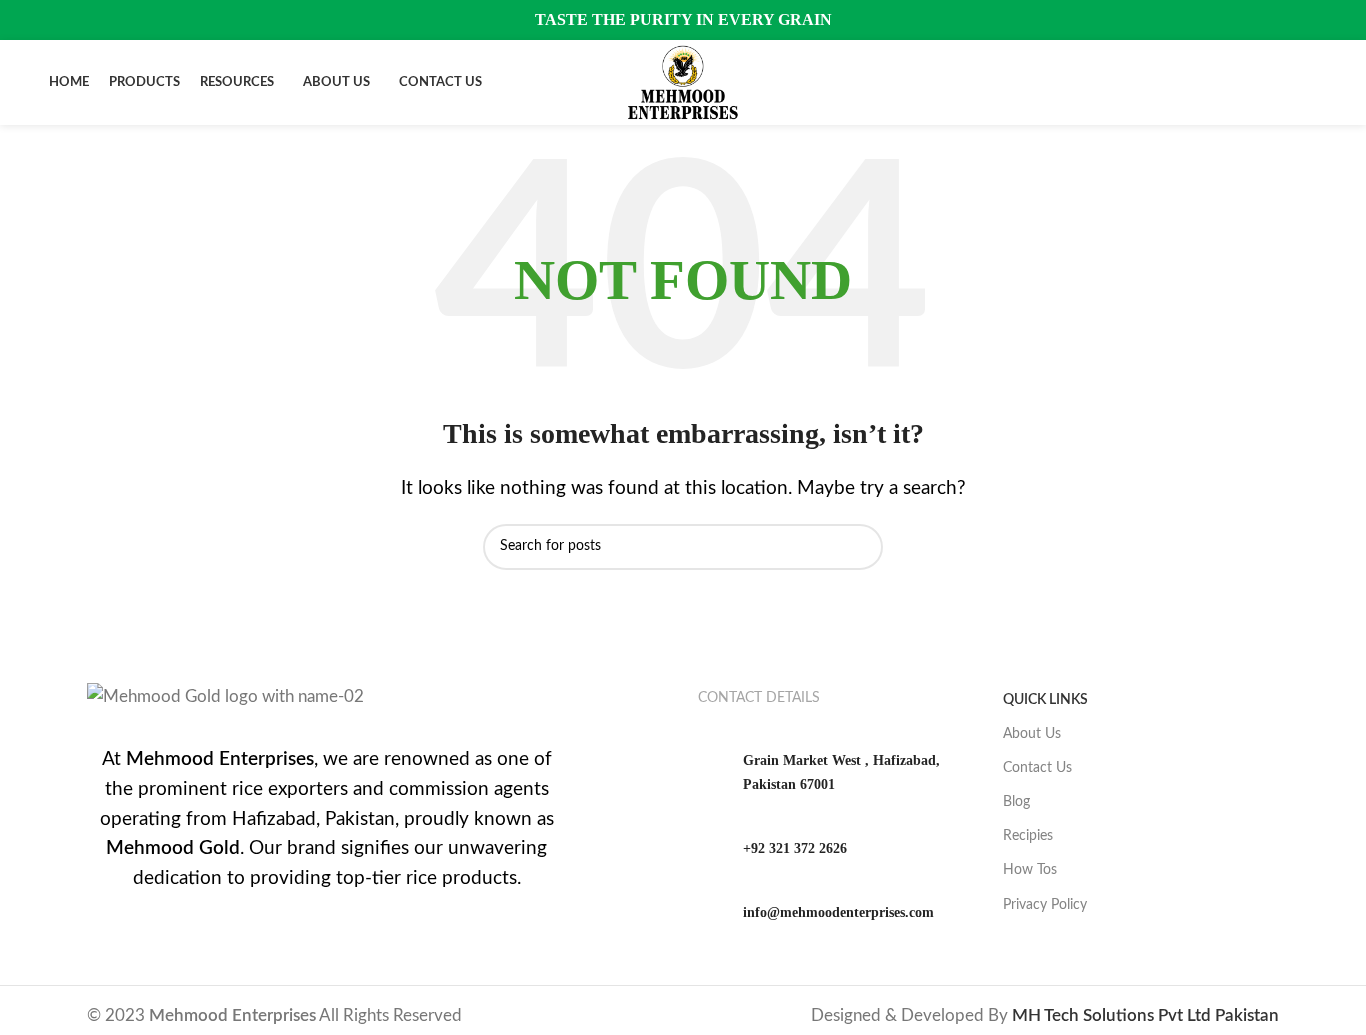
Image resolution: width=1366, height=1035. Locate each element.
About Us (1032, 734)
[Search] (1311, 83)
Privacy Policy (1045, 905)
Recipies (1028, 836)
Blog (1016, 802)
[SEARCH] (860, 547)
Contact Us (1037, 768)
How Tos (1030, 870)
